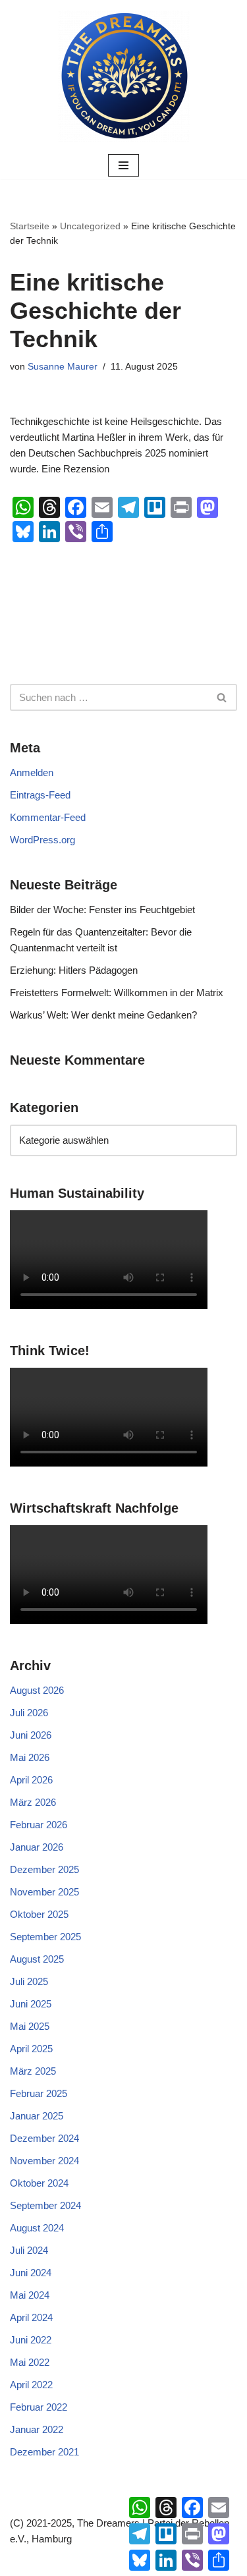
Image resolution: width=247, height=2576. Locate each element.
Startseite (30, 226)
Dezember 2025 (44, 1869)
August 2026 (37, 1690)
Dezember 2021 (44, 2452)
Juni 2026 (31, 1735)
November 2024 (44, 2161)
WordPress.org (42, 840)
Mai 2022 (30, 2362)
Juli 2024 (29, 2250)
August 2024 (37, 2228)
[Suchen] (222, 697)
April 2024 (31, 2317)
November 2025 (44, 1892)
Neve (62, 2562)
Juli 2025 (29, 1981)
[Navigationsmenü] (123, 165)
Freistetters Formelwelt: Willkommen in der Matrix (117, 993)
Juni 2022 (31, 2340)
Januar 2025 (37, 2116)
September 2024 (45, 2205)
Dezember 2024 (44, 2138)
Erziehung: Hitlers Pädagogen (74, 970)
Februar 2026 (39, 1825)
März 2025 (33, 2071)
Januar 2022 (37, 2429)
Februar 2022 (39, 2407)
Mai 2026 (30, 1757)
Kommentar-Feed (48, 817)
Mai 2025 (30, 2026)
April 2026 (31, 1780)
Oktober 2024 (39, 2183)
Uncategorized (90, 226)
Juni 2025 (31, 2004)
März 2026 (33, 1802)
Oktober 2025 (39, 1914)
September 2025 (45, 1937)
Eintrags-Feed (40, 795)
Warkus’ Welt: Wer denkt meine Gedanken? (103, 1015)
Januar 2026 (37, 1847)
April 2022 (31, 2385)
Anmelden (32, 772)
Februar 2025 (39, 2093)
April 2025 (31, 2049)
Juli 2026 (29, 1713)
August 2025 (37, 1959)
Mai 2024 (30, 2295)
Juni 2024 (31, 2273)
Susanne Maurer (63, 367)
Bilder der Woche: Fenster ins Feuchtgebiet (102, 910)
